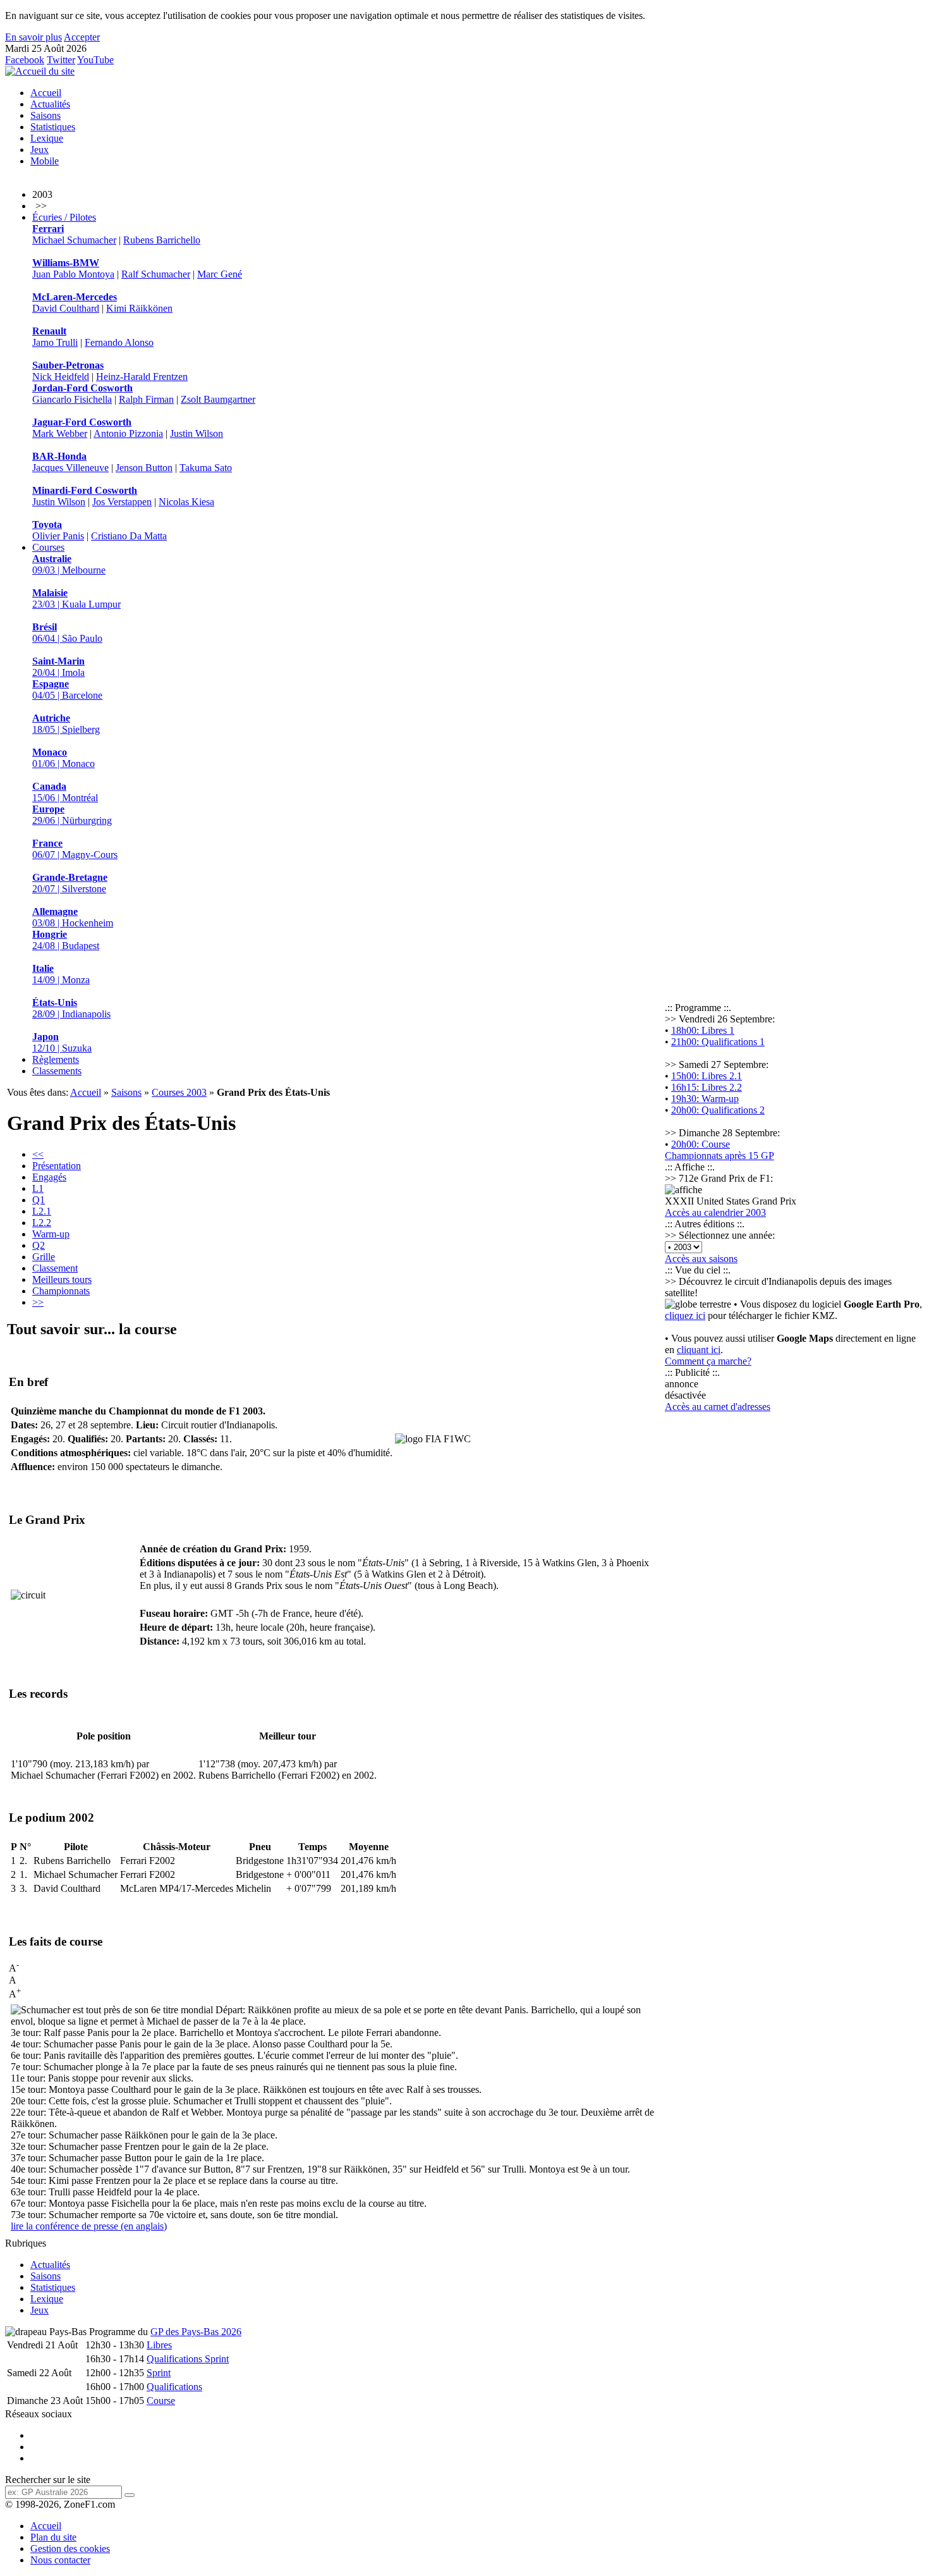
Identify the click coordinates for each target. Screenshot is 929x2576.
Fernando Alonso (119, 342)
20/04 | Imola (58, 667)
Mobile (45, 161)
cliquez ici (685, 1316)
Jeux (39, 150)
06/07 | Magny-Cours (75, 849)
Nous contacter (60, 2560)
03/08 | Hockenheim (73, 917)
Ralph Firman (146, 399)
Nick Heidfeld (61, 377)
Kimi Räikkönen (139, 308)
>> (38, 1302)
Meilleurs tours (62, 1279)
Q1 (39, 1200)
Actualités (50, 104)
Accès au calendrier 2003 (715, 1212)
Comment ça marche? (708, 1361)
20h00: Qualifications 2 (718, 1110)
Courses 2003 (179, 1092)
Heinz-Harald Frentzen (142, 377)
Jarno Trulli (55, 342)
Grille (44, 1257)
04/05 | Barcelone (67, 690)
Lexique (47, 138)
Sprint (159, 2373)
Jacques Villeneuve (70, 468)
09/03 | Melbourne (69, 564)
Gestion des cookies (70, 2548)
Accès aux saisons (701, 1259)
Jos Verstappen (122, 502)
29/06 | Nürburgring (72, 815)
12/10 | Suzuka (62, 1042)
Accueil (46, 93)
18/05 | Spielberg (66, 724)
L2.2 (42, 1223)
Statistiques (53, 127)
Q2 (39, 1245)
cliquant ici (699, 1350)
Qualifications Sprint (188, 2359)
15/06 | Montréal (65, 792)
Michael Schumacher (74, 240)
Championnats (61, 1291)
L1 (38, 1188)
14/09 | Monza (61, 974)
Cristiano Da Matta (129, 536)
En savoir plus (33, 37)
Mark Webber (60, 433)
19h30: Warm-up (705, 1099)
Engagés (49, 1177)
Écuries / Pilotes (64, 217)
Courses (48, 547)
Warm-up (51, 1234)
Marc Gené (220, 274)
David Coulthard (66, 308)
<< (38, 1154)
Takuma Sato (206, 468)
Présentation (57, 1166)
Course (161, 2401)
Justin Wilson (197, 433)
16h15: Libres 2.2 (707, 1087)
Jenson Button (144, 468)
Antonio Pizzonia (128, 433)
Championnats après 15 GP (720, 1156)
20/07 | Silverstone (70, 883)
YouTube (95, 60)
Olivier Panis (58, 536)
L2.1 (42, 1211)
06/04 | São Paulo (67, 633)
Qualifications (174, 2387)
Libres (159, 2345)
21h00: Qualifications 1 (718, 1042)
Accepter (82, 37)
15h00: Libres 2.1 (707, 1076)
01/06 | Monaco (64, 758)
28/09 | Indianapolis (71, 1008)
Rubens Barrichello (162, 240)
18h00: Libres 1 (703, 1030)
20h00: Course (701, 1144)
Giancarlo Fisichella (72, 399)
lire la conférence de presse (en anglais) (89, 2226)
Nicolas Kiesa (186, 502)
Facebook (25, 60)
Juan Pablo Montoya (73, 274)
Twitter (61, 60)
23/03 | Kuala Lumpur (76, 598)
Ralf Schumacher (156, 274)
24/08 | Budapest (66, 940)
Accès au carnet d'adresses (718, 1407)
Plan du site (53, 2537)
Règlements (56, 1059)
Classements (57, 1071)
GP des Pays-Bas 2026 (196, 2332)
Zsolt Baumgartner (218, 399)
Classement (55, 1268)
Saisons (46, 115)
